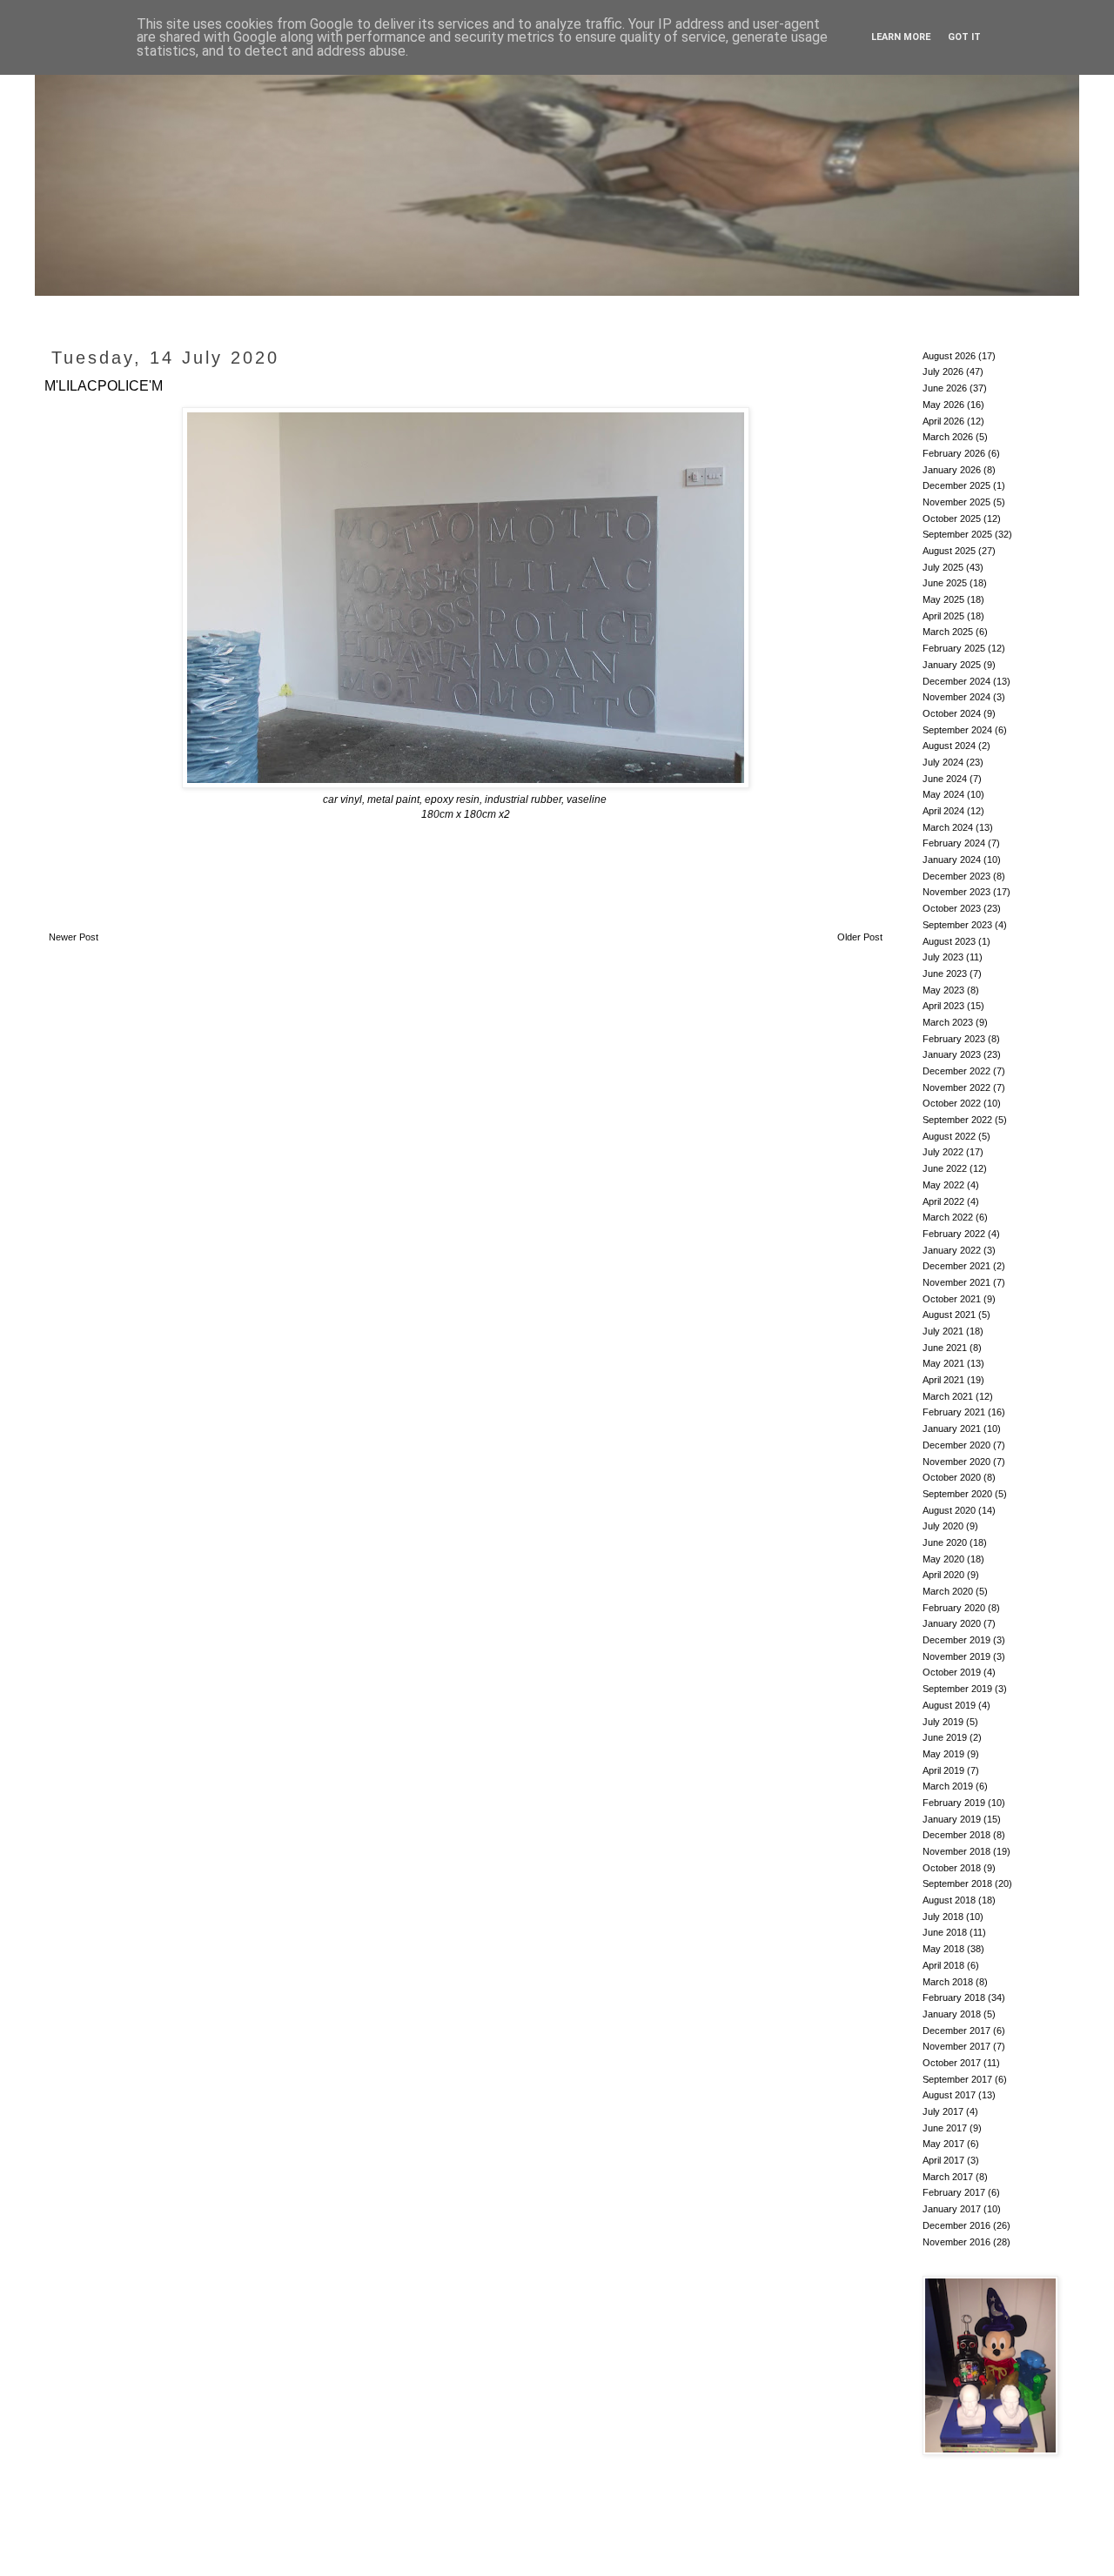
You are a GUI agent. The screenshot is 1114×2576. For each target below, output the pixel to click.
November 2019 (956, 1656)
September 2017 (957, 2079)
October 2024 (952, 713)
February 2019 (954, 1803)
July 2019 (943, 1722)
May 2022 (943, 1185)
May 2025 (943, 599)
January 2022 (952, 1250)
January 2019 (952, 1819)
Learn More (901, 37)
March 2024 (948, 827)
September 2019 (957, 1689)
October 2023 (952, 908)
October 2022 (952, 1103)
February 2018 (954, 1997)
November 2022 (956, 1087)
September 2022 (957, 1120)
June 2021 (945, 1348)
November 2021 (956, 1282)
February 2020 (954, 1608)
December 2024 (956, 681)
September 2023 (957, 925)
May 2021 (943, 1363)
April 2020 (943, 1575)
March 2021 (948, 1396)
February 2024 (954, 843)
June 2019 (945, 1737)
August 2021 (949, 1315)
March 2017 (948, 2177)
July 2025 (943, 567)
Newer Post (74, 937)
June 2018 (945, 1932)
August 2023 (949, 941)
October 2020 (952, 1477)
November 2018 (956, 1851)
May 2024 (943, 794)
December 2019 (956, 1640)
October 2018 (952, 1868)
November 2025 (956, 502)
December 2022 (956, 1071)
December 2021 (956, 1266)
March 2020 (948, 1591)
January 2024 (952, 860)
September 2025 (957, 534)
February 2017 (954, 2192)
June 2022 (945, 1168)
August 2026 (949, 356)
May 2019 (943, 1754)
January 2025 (952, 665)
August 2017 (949, 2095)
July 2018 (943, 1917)
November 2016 (956, 2242)
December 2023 (956, 876)
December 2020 (956, 1445)
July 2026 (943, 371)
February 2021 (954, 1412)
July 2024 (943, 762)
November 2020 (956, 1462)
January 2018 (952, 2014)
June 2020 (945, 1542)
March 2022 (948, 1217)
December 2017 (956, 2031)
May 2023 (943, 990)
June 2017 (945, 2128)
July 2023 (943, 957)
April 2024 (943, 811)
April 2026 (943, 421)
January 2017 (952, 2209)
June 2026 (945, 388)
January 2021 (952, 1429)
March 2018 (948, 1982)
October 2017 (952, 2063)
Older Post (860, 937)
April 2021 (943, 1380)
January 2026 (952, 470)
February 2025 (954, 648)
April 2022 (943, 1201)
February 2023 (954, 1039)
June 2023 (945, 974)
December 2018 (956, 1835)
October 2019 (952, 1672)
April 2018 (943, 1965)
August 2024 (949, 746)
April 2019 (943, 1770)
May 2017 (943, 2144)
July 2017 (943, 2111)
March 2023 (948, 1022)
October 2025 (952, 519)
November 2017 (956, 2046)
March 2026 (948, 437)
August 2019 (949, 1705)
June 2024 (945, 779)
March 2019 (948, 1786)
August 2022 (949, 1136)
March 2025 (948, 632)
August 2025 (949, 551)
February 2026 (954, 453)
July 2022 (943, 1152)
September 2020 (957, 1494)
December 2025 (956, 485)
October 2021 (952, 1299)
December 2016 (956, 2225)
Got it (964, 37)
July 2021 (943, 1331)
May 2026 (943, 405)
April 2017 (943, 2160)
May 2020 (943, 1559)
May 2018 (943, 1949)
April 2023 (943, 1006)
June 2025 (945, 583)
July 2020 (943, 1526)
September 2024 (957, 730)
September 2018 (957, 1883)
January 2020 (952, 1623)
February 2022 (954, 1234)
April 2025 (943, 616)
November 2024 (956, 697)
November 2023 (956, 892)
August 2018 (949, 1900)
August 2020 (949, 1510)
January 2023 (952, 1054)
